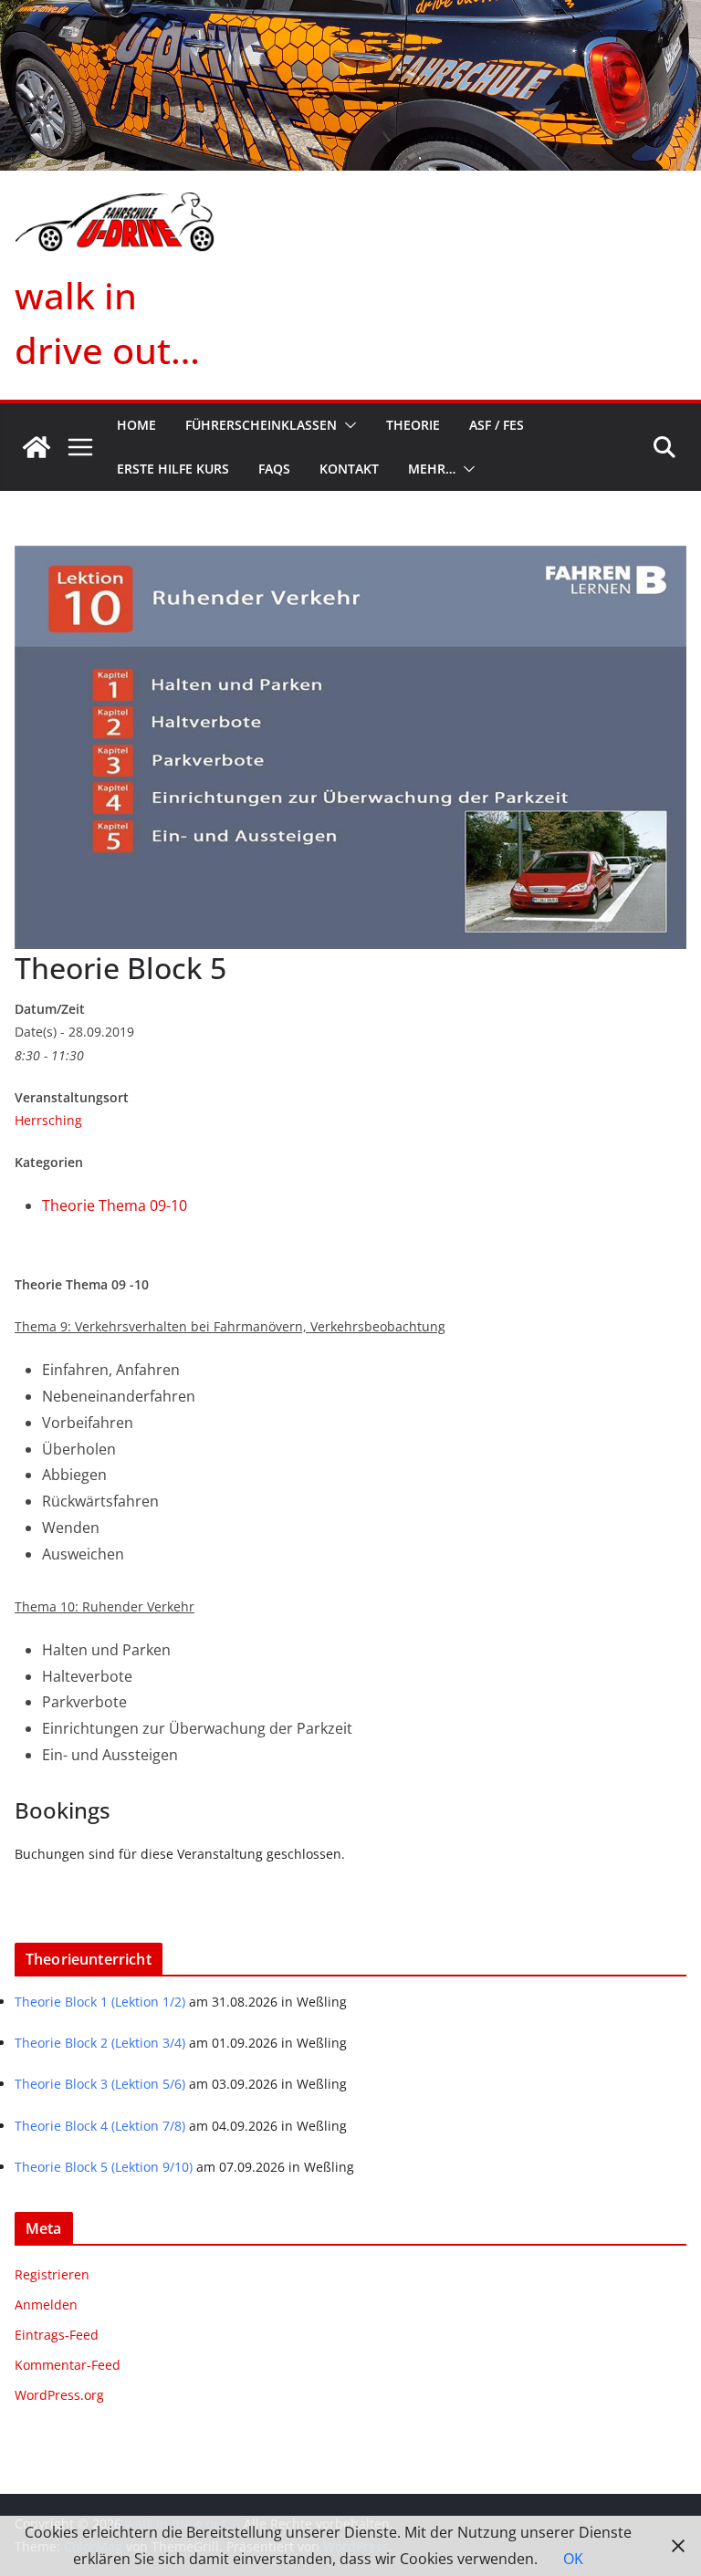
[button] (347, 425)
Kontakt (349, 469)
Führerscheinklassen (261, 425)
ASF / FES (497, 425)
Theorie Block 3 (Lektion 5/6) (100, 2084)
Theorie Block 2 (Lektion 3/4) (100, 2043)
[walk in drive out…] (37, 447)
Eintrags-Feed (57, 2335)
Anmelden (46, 2305)
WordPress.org (59, 2395)
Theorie (413, 425)
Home (136, 425)
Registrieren (52, 2274)
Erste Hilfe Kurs (173, 469)
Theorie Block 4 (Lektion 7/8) (100, 2126)
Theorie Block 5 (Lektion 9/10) (104, 2167)
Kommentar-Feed (68, 2365)
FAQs (274, 469)
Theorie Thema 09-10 (115, 1205)
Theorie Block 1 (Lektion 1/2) (100, 2002)
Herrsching (48, 1120)
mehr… (432, 469)
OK (573, 2559)
